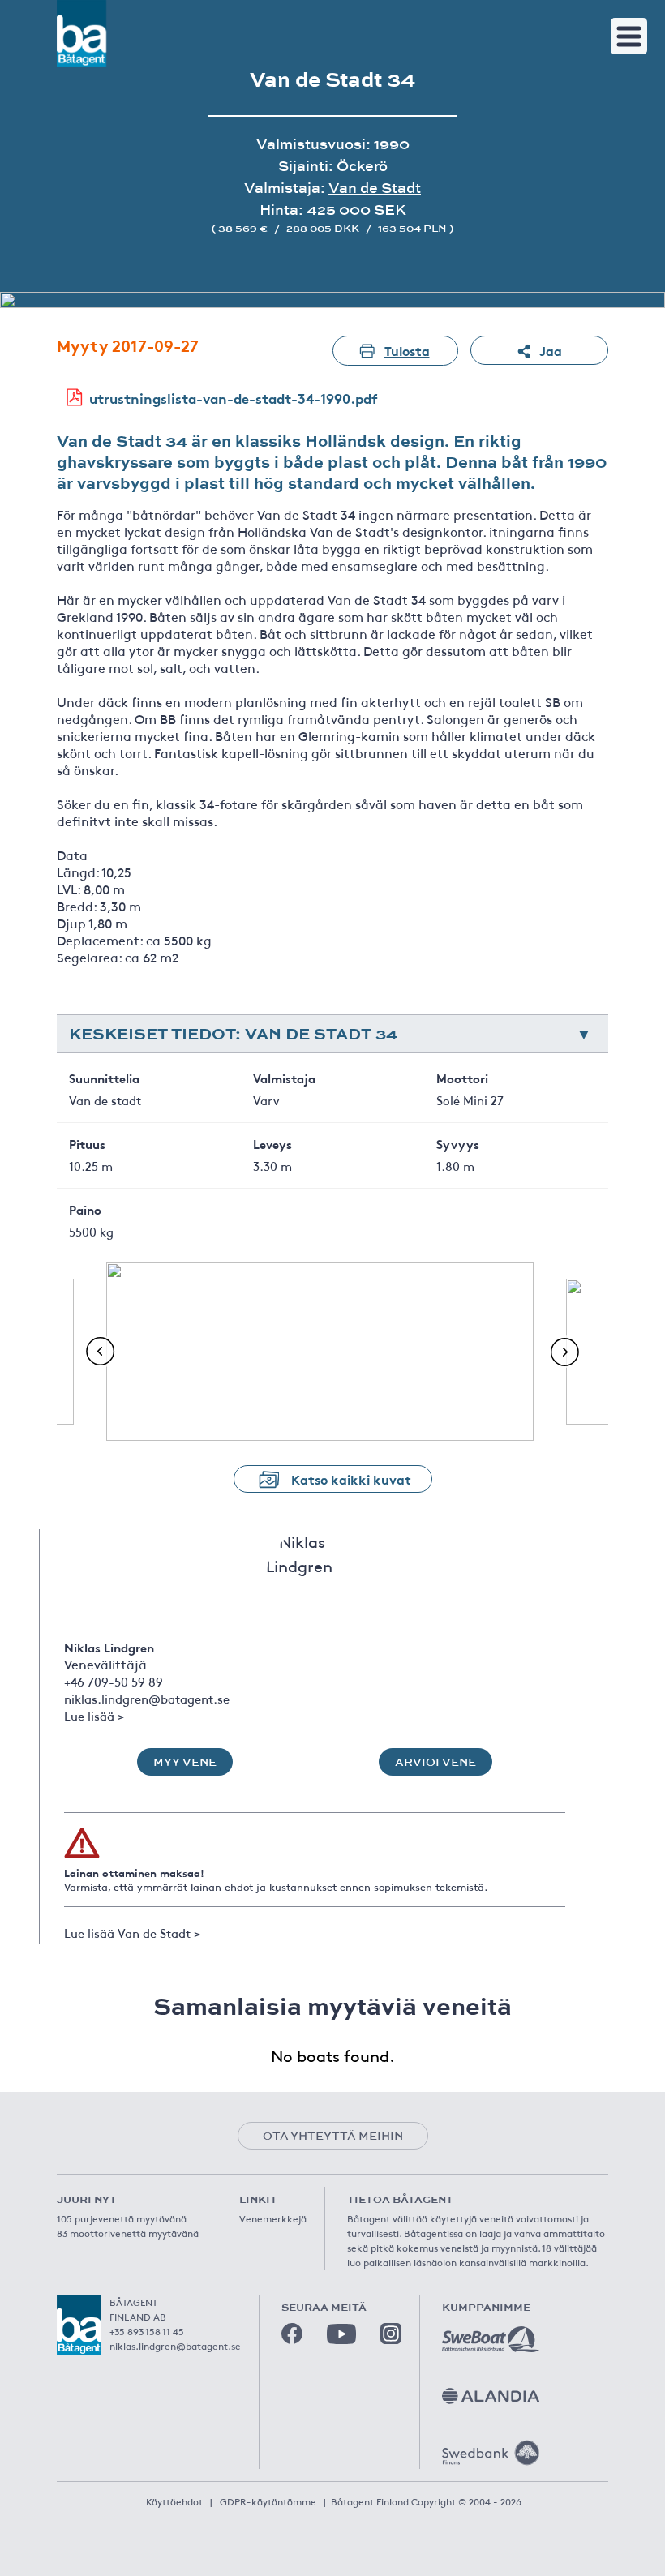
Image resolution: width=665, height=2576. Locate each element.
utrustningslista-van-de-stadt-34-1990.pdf (234, 398)
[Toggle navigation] (629, 36)
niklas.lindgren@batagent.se (147, 1698)
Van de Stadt (375, 188)
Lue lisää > (94, 1715)
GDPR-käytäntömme (268, 2501)
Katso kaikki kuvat (351, 1479)
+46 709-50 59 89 (114, 1681)
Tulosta (407, 350)
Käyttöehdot (174, 2501)
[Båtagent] (82, 34)
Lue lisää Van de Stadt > (132, 1933)
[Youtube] (341, 2334)
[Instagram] (391, 2334)
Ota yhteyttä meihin (333, 2136)
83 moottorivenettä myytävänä (128, 2233)
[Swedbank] (491, 2453)
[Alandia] (491, 2396)
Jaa (551, 350)
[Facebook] (292, 2334)
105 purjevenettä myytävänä (122, 2218)
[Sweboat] (491, 2339)
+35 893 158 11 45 (147, 2331)
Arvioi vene (435, 1762)
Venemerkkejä (273, 2218)
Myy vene (185, 1762)
